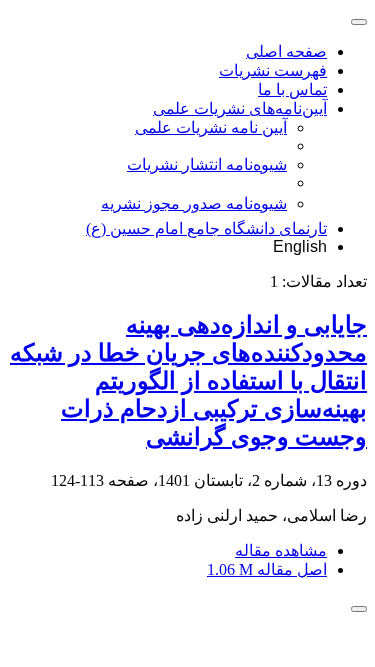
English (300, 246)
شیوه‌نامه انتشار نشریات (207, 164)
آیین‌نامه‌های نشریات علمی (240, 108)
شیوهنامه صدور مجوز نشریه (194, 203)
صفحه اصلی (286, 51)
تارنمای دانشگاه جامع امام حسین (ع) (206, 228)
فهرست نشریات (273, 70)
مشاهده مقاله (281, 550)
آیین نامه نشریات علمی (211, 127)
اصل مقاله (267, 569)
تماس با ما (292, 89)
